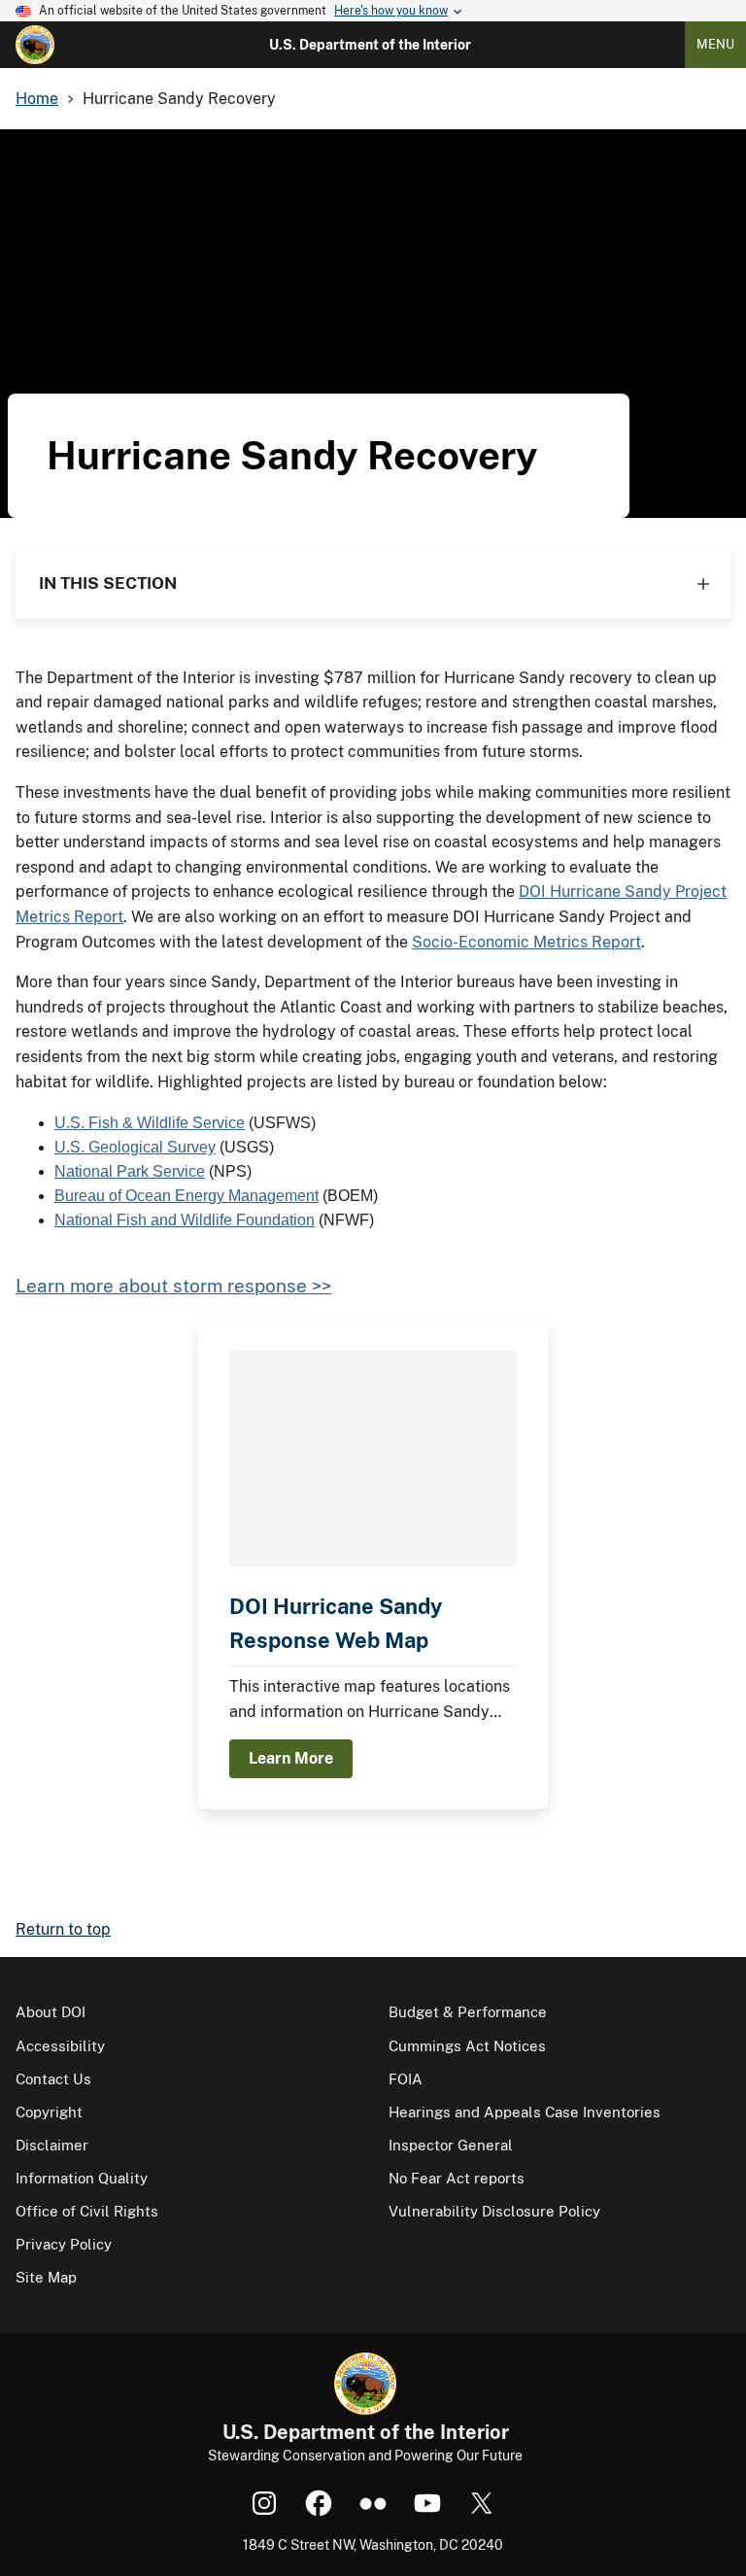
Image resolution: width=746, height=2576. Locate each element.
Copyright (49, 2112)
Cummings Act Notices (467, 2046)
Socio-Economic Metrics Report (526, 942)
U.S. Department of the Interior (370, 45)
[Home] (35, 45)
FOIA (406, 2079)
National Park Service (130, 1171)
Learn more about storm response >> (173, 1286)
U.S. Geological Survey (135, 1147)
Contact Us (53, 2079)
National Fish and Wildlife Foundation (185, 1220)
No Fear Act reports (457, 2178)
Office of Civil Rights (87, 2211)
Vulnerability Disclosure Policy (494, 2211)
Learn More (291, 1758)
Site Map (46, 2277)
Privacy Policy (64, 2244)
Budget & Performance (468, 2012)
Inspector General (451, 2145)
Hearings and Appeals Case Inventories (525, 2112)
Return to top (63, 1929)
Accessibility (60, 2046)
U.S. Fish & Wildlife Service (150, 1123)
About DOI (51, 2012)
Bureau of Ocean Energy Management (186, 1196)
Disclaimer (52, 2145)
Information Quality (82, 2178)
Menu (715, 44)
